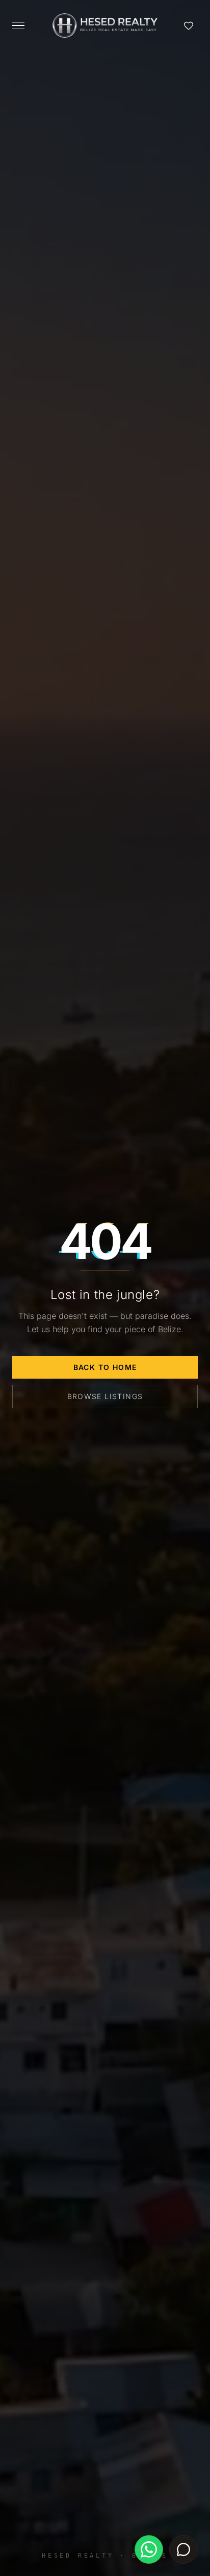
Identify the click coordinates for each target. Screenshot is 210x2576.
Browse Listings (105, 1396)
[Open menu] (18, 26)
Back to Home (105, 1367)
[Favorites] (189, 26)
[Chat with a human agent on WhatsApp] (149, 2549)
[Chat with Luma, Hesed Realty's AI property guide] (183, 2549)
